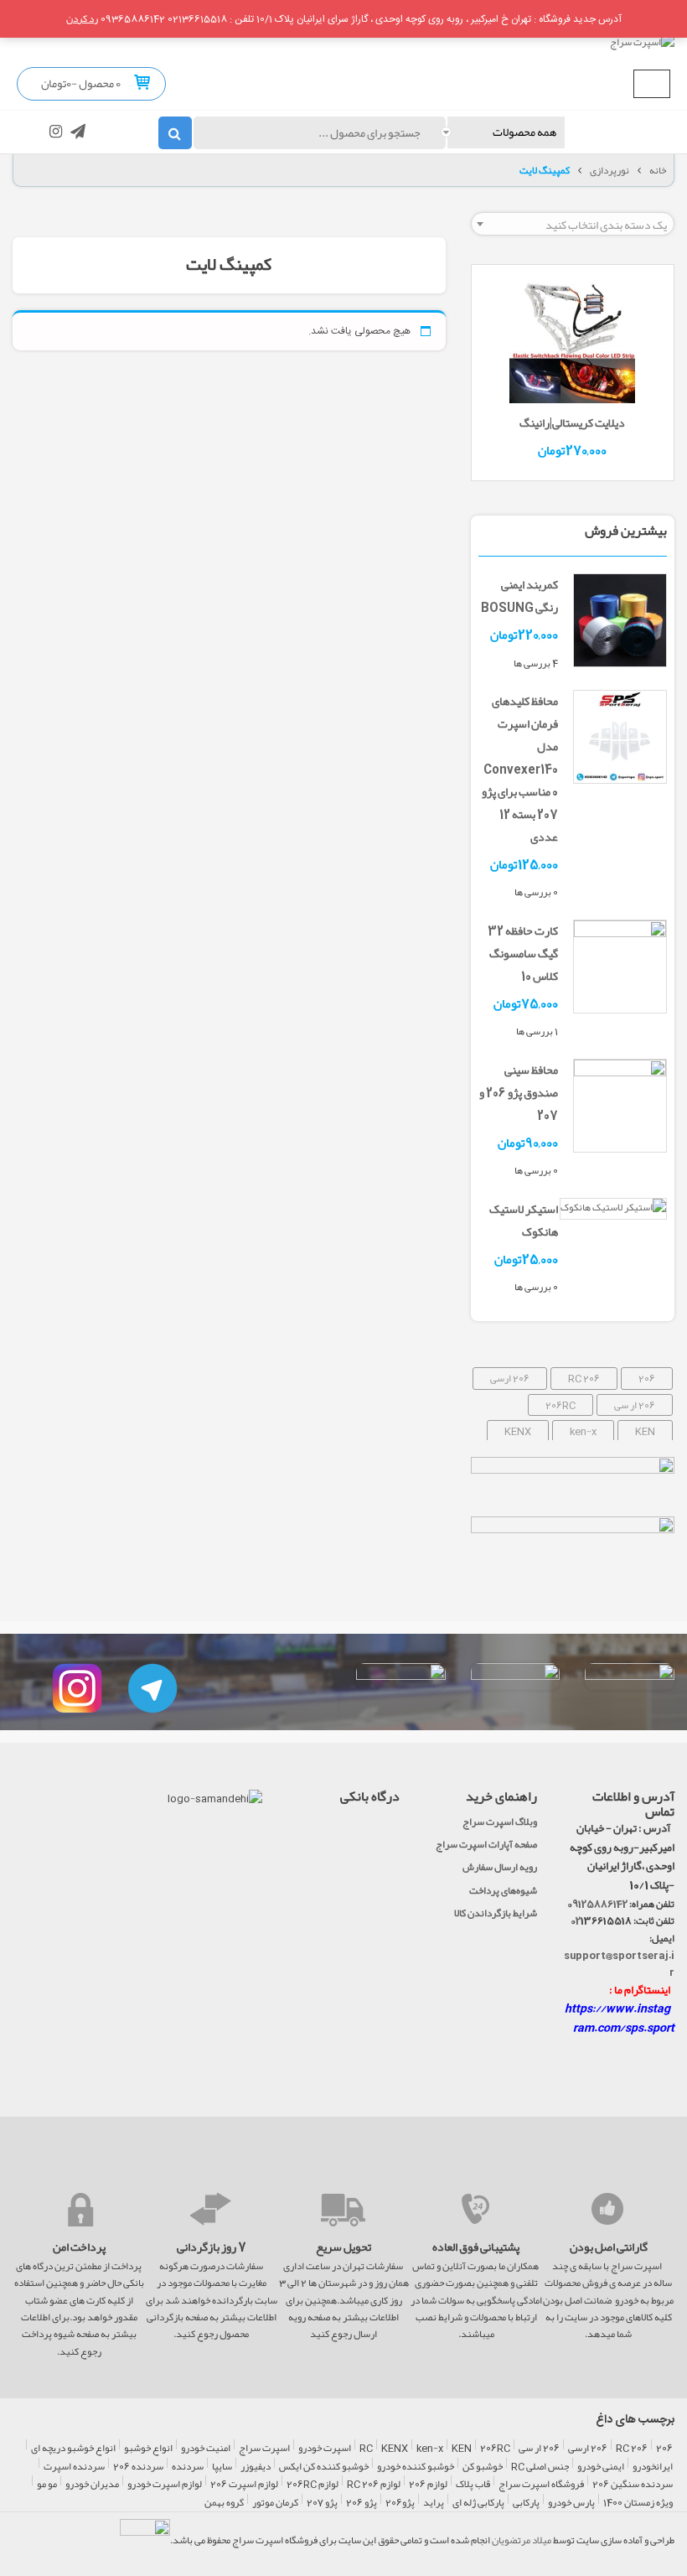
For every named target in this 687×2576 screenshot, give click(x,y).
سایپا (222, 2467)
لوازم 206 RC (374, 2485)
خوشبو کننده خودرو (416, 2467)
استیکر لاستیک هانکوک (524, 1220)
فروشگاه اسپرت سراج (541, 2485)
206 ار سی (635, 1405)
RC (366, 2449)
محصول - (96, 83)
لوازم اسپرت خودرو (165, 2485)
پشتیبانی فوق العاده (476, 2247)
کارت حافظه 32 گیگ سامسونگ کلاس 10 (523, 953)
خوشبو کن (483, 2467)
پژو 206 (362, 2503)
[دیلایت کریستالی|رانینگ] (572, 344)
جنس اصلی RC (540, 2467)
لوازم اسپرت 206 (244, 2485)
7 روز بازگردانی (212, 2247)
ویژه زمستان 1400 (638, 2503)
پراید (434, 2503)
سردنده (188, 2467)
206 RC (584, 1378)
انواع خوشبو (148, 2449)
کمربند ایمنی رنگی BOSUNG (519, 596)
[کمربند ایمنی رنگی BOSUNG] (620, 624)
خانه (658, 170)
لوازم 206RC (313, 2485)
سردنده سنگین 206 (633, 2485)
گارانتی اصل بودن (609, 2247)
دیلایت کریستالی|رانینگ (572, 422)
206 (647, 1378)
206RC (560, 1405)
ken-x (583, 1431)
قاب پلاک (473, 2485)
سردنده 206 (138, 2467)
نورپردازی (610, 170)
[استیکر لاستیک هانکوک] (613, 1210)
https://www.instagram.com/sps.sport (620, 2018)
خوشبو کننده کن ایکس (324, 2467)
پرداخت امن (79, 2247)
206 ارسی (510, 1378)
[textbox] (573, 225)
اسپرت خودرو (325, 2449)
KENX (518, 1431)
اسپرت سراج (264, 2449)
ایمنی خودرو (601, 2467)
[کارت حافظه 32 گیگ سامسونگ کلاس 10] (620, 970)
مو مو (47, 2485)
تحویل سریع (343, 2247)
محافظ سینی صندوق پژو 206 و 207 (519, 1092)
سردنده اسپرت (74, 2467)
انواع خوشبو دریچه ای (73, 2449)
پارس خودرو (571, 2503)
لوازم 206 (428, 2485)
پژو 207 (322, 2503)
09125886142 (597, 1904)
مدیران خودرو (92, 2485)
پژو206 (400, 2503)
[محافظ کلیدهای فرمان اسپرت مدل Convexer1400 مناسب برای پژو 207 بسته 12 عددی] (620, 740)
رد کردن (82, 18)
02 (576, 1920)
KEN (645, 1431)
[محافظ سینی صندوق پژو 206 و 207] (620, 1109)
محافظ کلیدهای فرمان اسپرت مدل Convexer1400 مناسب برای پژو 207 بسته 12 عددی (520, 769)
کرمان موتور (275, 2503)
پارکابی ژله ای (478, 2503)
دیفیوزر (256, 2467)
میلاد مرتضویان (522, 2540)
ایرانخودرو (653, 2467)
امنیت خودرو (206, 2449)
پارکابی (526, 2503)
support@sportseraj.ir (619, 1963)
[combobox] (573, 224)
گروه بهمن (224, 2503)
